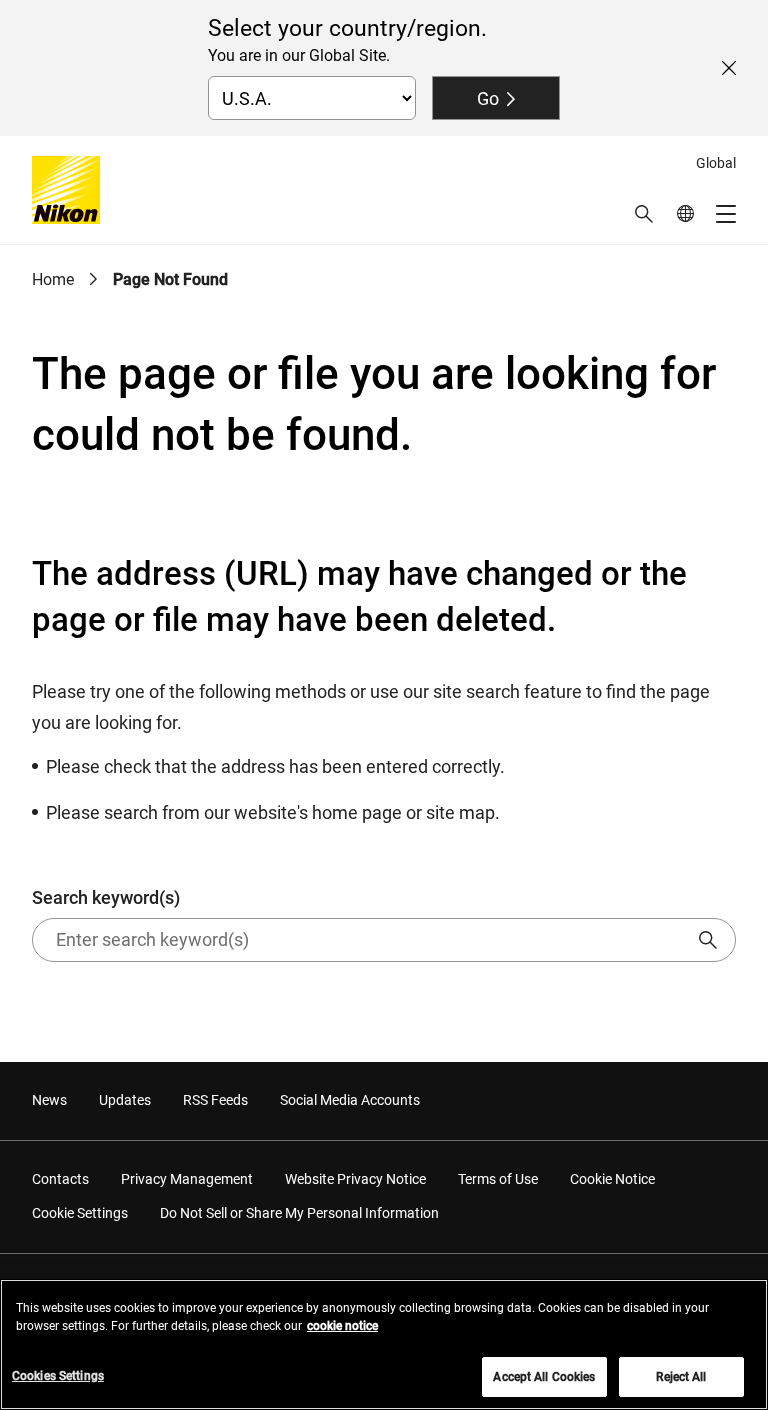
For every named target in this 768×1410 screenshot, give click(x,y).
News (49, 1100)
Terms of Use (498, 1179)
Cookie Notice (612, 1179)
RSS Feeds (215, 1100)
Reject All (681, 1377)
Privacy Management (187, 1179)
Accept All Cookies (544, 1377)
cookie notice (342, 1326)
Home (53, 279)
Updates (125, 1100)
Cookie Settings (80, 1213)
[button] (644, 214)
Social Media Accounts (350, 1100)
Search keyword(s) (106, 897)
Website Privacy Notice (355, 1179)
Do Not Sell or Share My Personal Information (299, 1213)
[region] (384, 1344)
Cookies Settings (58, 1376)
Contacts (60, 1179)
